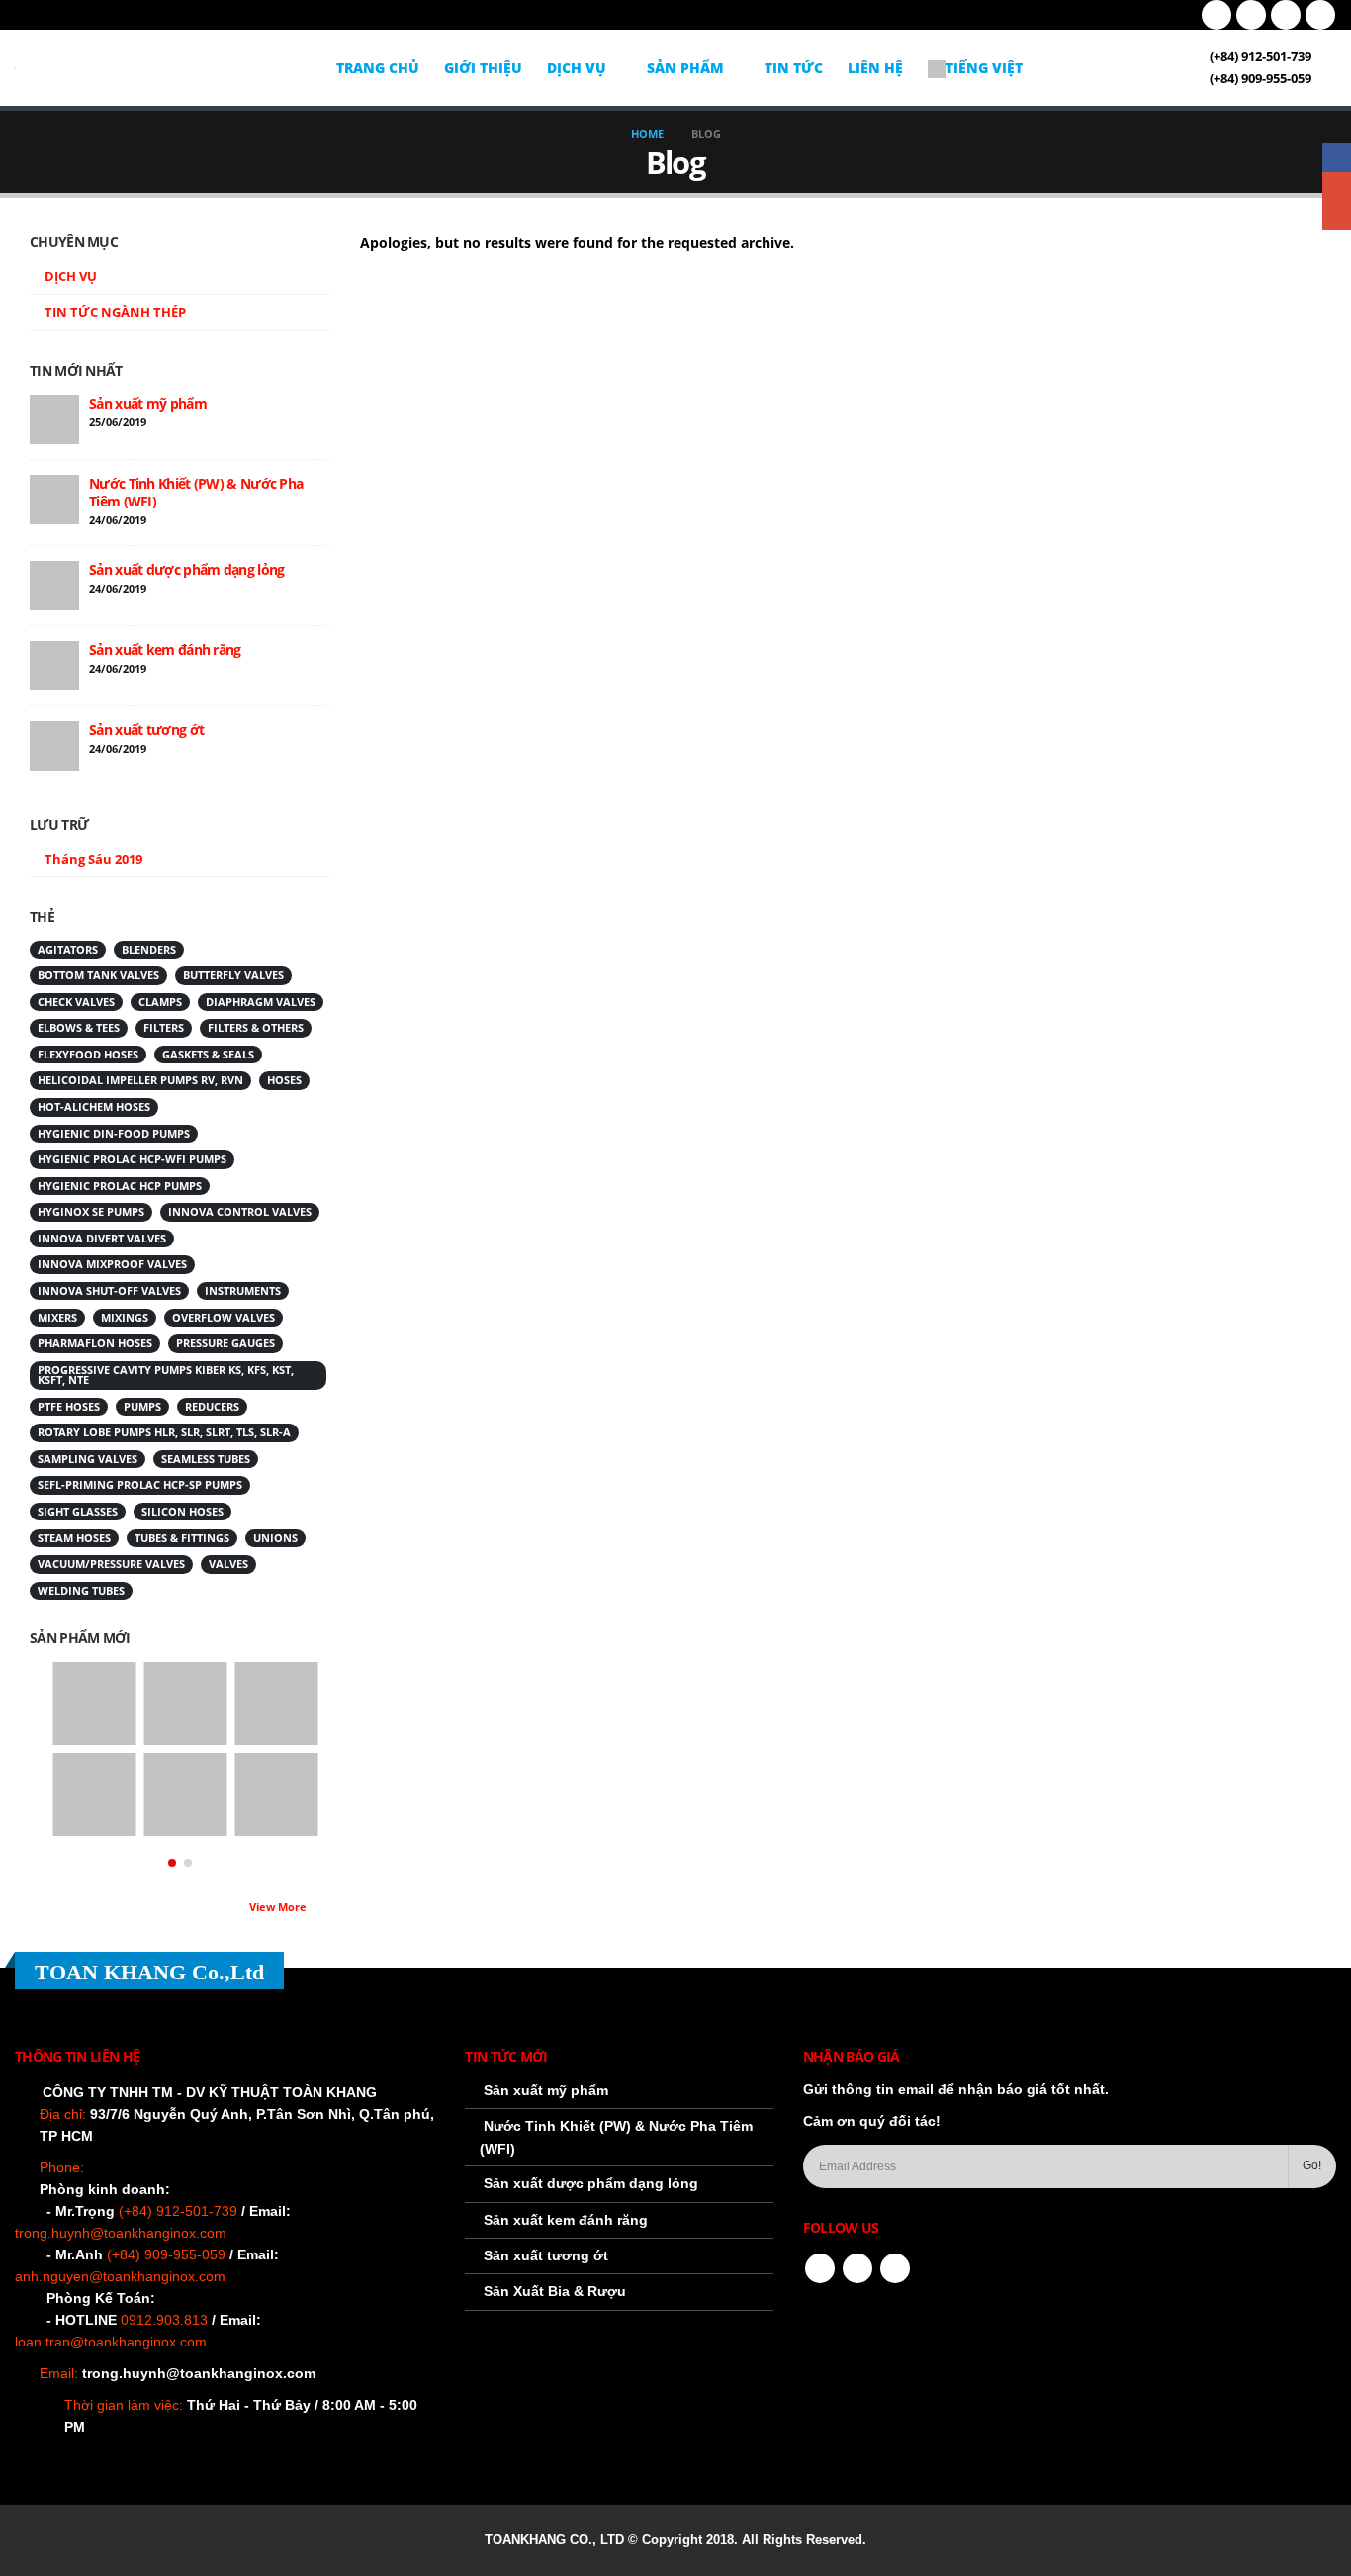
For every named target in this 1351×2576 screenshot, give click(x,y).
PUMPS (142, 1407)
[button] (172, 1863)
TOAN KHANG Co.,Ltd (149, 1972)
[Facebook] (1216, 15)
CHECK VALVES (76, 1002)
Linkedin (895, 2268)
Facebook (820, 2268)
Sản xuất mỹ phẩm (148, 403)
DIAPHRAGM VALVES (261, 1002)
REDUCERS (212, 1407)
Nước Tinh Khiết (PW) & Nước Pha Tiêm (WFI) (196, 492)
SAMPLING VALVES (88, 1459)
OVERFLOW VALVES (224, 1318)
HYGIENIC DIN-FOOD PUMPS (114, 1134)
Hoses (284, 1080)
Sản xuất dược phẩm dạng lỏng (186, 569)
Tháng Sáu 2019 (93, 859)
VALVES (228, 1564)
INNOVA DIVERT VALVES (102, 1239)
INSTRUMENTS (243, 1291)
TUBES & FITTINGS (182, 1538)
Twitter (857, 2268)
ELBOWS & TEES (79, 1028)
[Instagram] (1286, 15)
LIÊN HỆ (875, 68)
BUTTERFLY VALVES (233, 975)
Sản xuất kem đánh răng (165, 649)
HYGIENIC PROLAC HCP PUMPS (120, 1186)
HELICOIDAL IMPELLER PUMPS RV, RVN (140, 1080)
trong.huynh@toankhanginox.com (199, 2373)
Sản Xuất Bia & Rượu (555, 2291)
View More (279, 1907)
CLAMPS (160, 1002)
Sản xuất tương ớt (146, 730)
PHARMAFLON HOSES (95, 1343)
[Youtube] (1251, 15)
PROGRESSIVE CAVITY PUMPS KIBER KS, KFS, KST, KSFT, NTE (166, 1376)
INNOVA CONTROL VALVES (240, 1212)
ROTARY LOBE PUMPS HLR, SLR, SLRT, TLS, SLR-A (164, 1432)
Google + (1337, 186)
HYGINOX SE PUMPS (91, 1212)
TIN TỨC (794, 68)
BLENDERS (149, 950)
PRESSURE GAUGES (225, 1343)
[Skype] (1320, 15)
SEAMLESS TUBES (206, 1459)
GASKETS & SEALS (208, 1055)
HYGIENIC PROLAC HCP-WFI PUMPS (132, 1159)
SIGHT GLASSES (78, 1512)
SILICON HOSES (182, 1512)
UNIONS (275, 1538)
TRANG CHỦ (378, 68)
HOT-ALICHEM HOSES (94, 1107)
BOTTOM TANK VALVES (98, 975)
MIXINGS (125, 1318)
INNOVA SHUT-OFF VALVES (109, 1291)
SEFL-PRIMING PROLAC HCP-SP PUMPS (140, 1485)
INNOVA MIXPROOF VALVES (112, 1264)
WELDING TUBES (81, 1591)
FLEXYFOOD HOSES (88, 1055)
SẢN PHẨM (685, 68)
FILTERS (164, 1028)
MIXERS (57, 1318)
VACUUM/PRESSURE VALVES (111, 1564)
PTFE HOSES (69, 1407)
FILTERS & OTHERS (256, 1028)
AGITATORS (68, 950)
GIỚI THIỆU (483, 68)
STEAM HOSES (74, 1538)
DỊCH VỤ (577, 68)
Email (1337, 216)
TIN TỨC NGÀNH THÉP (115, 312)
